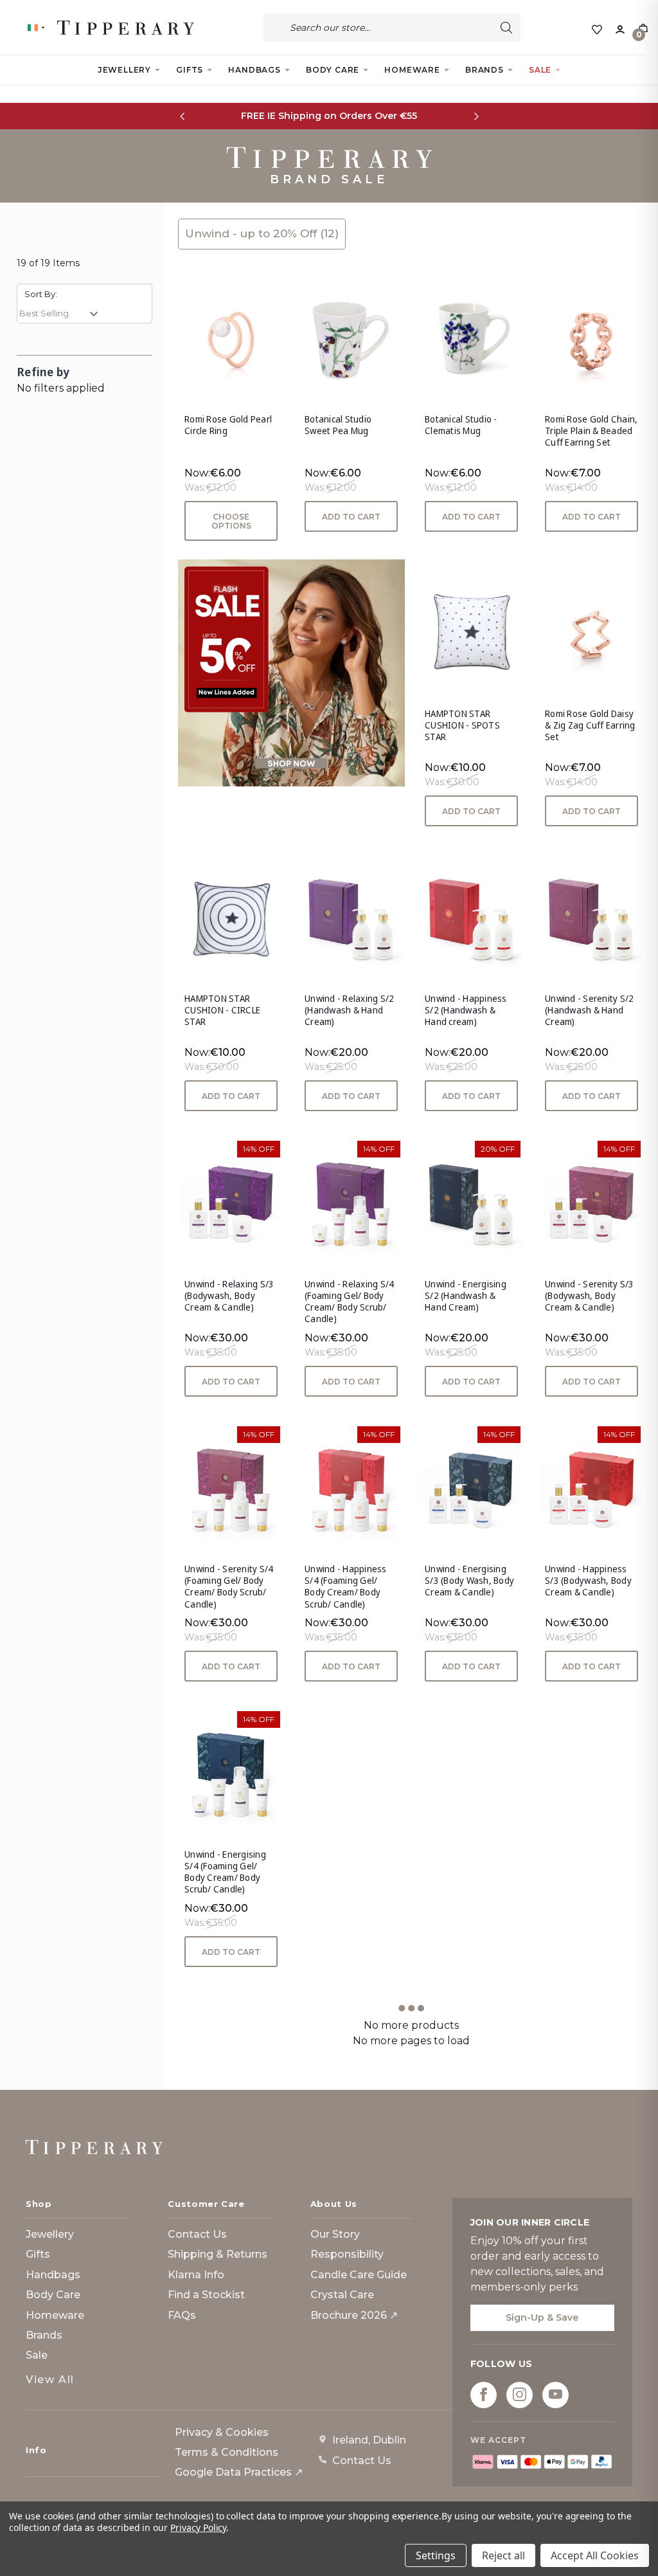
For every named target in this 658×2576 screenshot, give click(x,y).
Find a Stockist (206, 2295)
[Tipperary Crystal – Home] (94, 2147)
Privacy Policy (198, 2527)
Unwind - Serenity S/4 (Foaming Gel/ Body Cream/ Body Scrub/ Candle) (229, 1587)
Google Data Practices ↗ (239, 2472)
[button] (291, 673)
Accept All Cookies (595, 2555)
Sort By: (41, 294)
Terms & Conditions (227, 2452)
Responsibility (347, 2254)
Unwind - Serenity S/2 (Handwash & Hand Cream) (589, 1010)
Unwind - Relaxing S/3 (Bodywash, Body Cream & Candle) (229, 1296)
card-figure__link (231, 340)
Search (506, 28)
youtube (556, 2394)
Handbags (254, 70)
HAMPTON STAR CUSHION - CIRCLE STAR (222, 1010)
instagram (520, 2394)
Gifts (190, 70)
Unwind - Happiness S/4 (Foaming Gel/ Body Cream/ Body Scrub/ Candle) (346, 1587)
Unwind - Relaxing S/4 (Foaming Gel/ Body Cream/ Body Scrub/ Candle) (349, 1302)
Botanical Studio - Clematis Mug (461, 425)
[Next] (476, 116)
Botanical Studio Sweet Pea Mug (338, 425)
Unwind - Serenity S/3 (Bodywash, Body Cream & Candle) (589, 1296)
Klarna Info (196, 2275)
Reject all (503, 2555)
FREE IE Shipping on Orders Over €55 (329, 116)
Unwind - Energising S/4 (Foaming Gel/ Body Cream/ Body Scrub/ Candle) (225, 1872)
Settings (436, 2555)
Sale (540, 70)
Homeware (412, 70)
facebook (484, 2394)
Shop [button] (39, 2204)
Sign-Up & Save (542, 2317)
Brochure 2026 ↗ (354, 2315)
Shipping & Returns (218, 2254)
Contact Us (197, 2234)
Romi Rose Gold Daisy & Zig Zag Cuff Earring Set (590, 725)
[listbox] (62, 313)
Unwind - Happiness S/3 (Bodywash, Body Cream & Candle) (588, 1581)
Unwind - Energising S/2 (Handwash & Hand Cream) (466, 1296)
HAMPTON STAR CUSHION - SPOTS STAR (462, 725)
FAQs (182, 2315)
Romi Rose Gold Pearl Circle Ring (228, 425)
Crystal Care (342, 2295)
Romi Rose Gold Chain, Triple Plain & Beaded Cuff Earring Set (591, 431)
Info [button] (36, 2450)
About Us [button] (334, 2204)
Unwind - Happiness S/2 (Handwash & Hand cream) (466, 1010)
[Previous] (182, 116)
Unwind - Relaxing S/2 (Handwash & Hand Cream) (349, 1010)
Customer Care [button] (206, 2204)
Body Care (333, 70)
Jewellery (124, 70)
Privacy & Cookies (222, 2432)
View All (50, 2380)
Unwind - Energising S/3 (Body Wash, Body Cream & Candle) (469, 1581)
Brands (485, 70)
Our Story (335, 2234)
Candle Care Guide (359, 2275)
